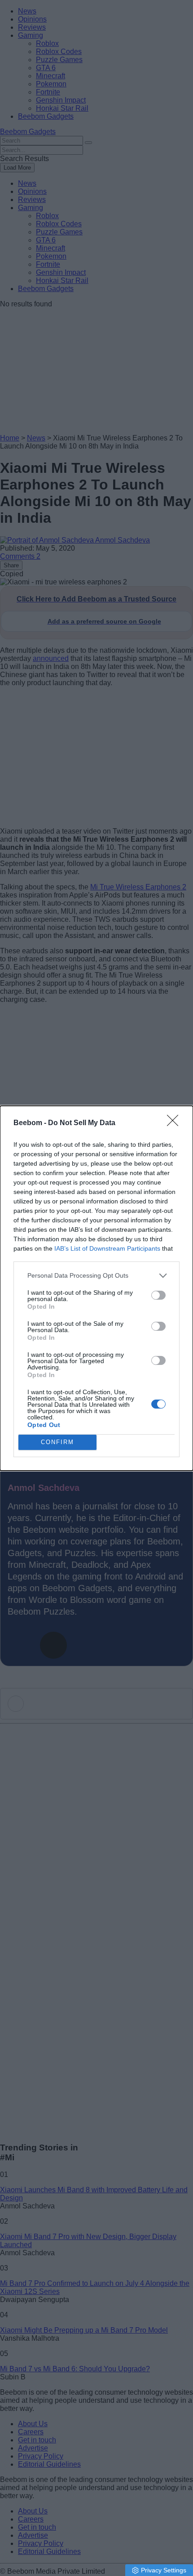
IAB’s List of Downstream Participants (107, 1248)
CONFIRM (57, 1442)
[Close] (175, 1123)
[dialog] (96, 1288)
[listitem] (96, 1276)
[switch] (158, 1295)
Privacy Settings (164, 2570)
